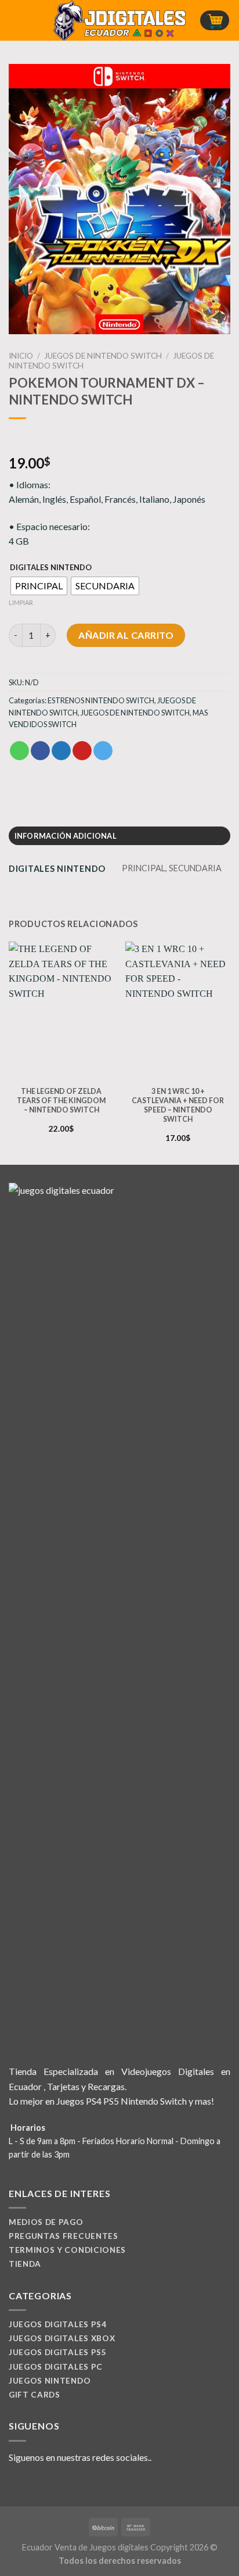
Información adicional (66, 836)
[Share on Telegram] (103, 751)
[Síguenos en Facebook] (16, 2485)
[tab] (119, 836)
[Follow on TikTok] (44, 2485)
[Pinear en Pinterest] (82, 751)
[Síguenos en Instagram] (30, 2485)
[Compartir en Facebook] (40, 751)
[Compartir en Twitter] (61, 751)
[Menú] (16, 20)
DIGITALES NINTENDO (51, 568)
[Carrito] (215, 21)
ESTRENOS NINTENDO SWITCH (101, 700)
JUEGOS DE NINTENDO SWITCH (103, 356)
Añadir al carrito (126, 635)
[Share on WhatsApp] (19, 751)
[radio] (39, 586)
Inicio (21, 356)
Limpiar (21, 602)
